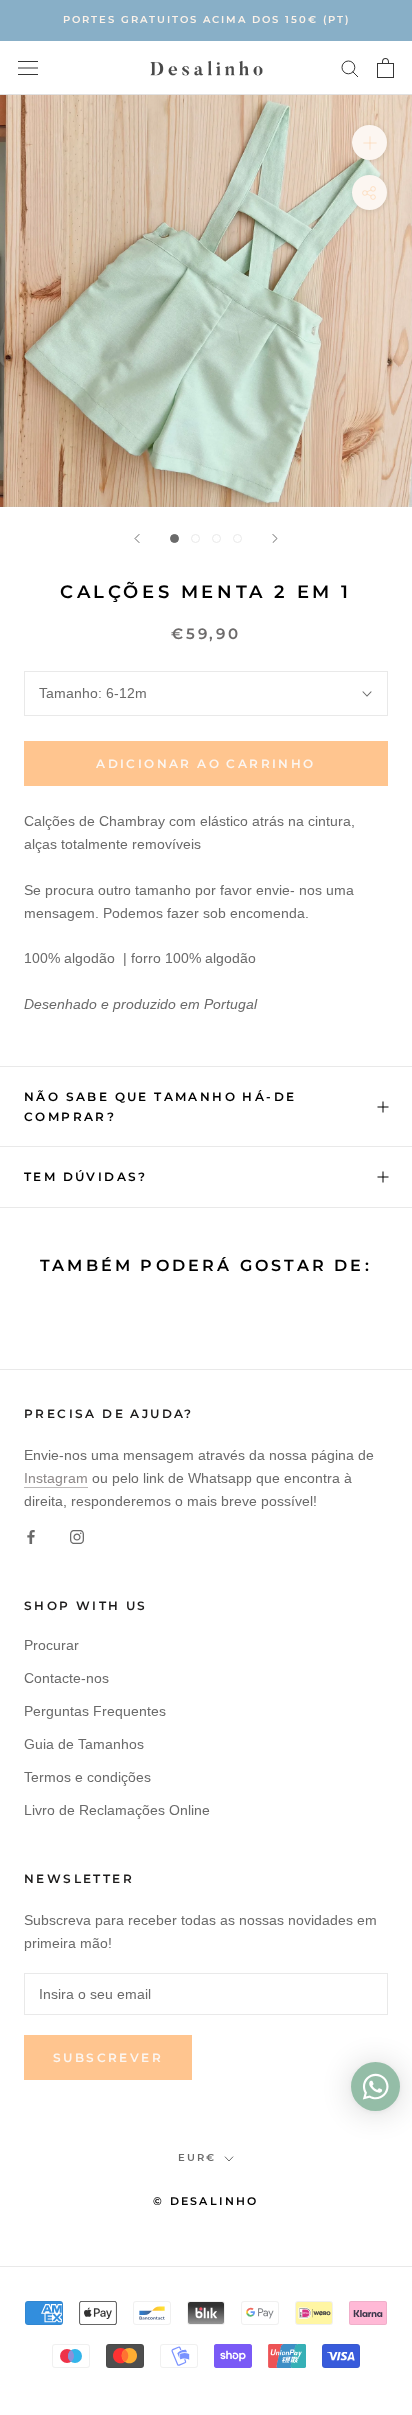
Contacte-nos (66, 1678)
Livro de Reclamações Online (117, 1810)
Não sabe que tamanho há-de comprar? (160, 1106)
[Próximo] (275, 538)
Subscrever (108, 2057)
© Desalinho (205, 2201)
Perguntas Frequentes (95, 1711)
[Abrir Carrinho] (385, 68)
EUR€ (197, 2157)
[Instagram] (77, 1536)
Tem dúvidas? (86, 1176)
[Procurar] (350, 67)
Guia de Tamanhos (84, 1744)
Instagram (56, 1478)
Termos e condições (87, 1777)
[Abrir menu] (28, 67)
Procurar (51, 1645)
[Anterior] (137, 538)
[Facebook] (31, 1536)
